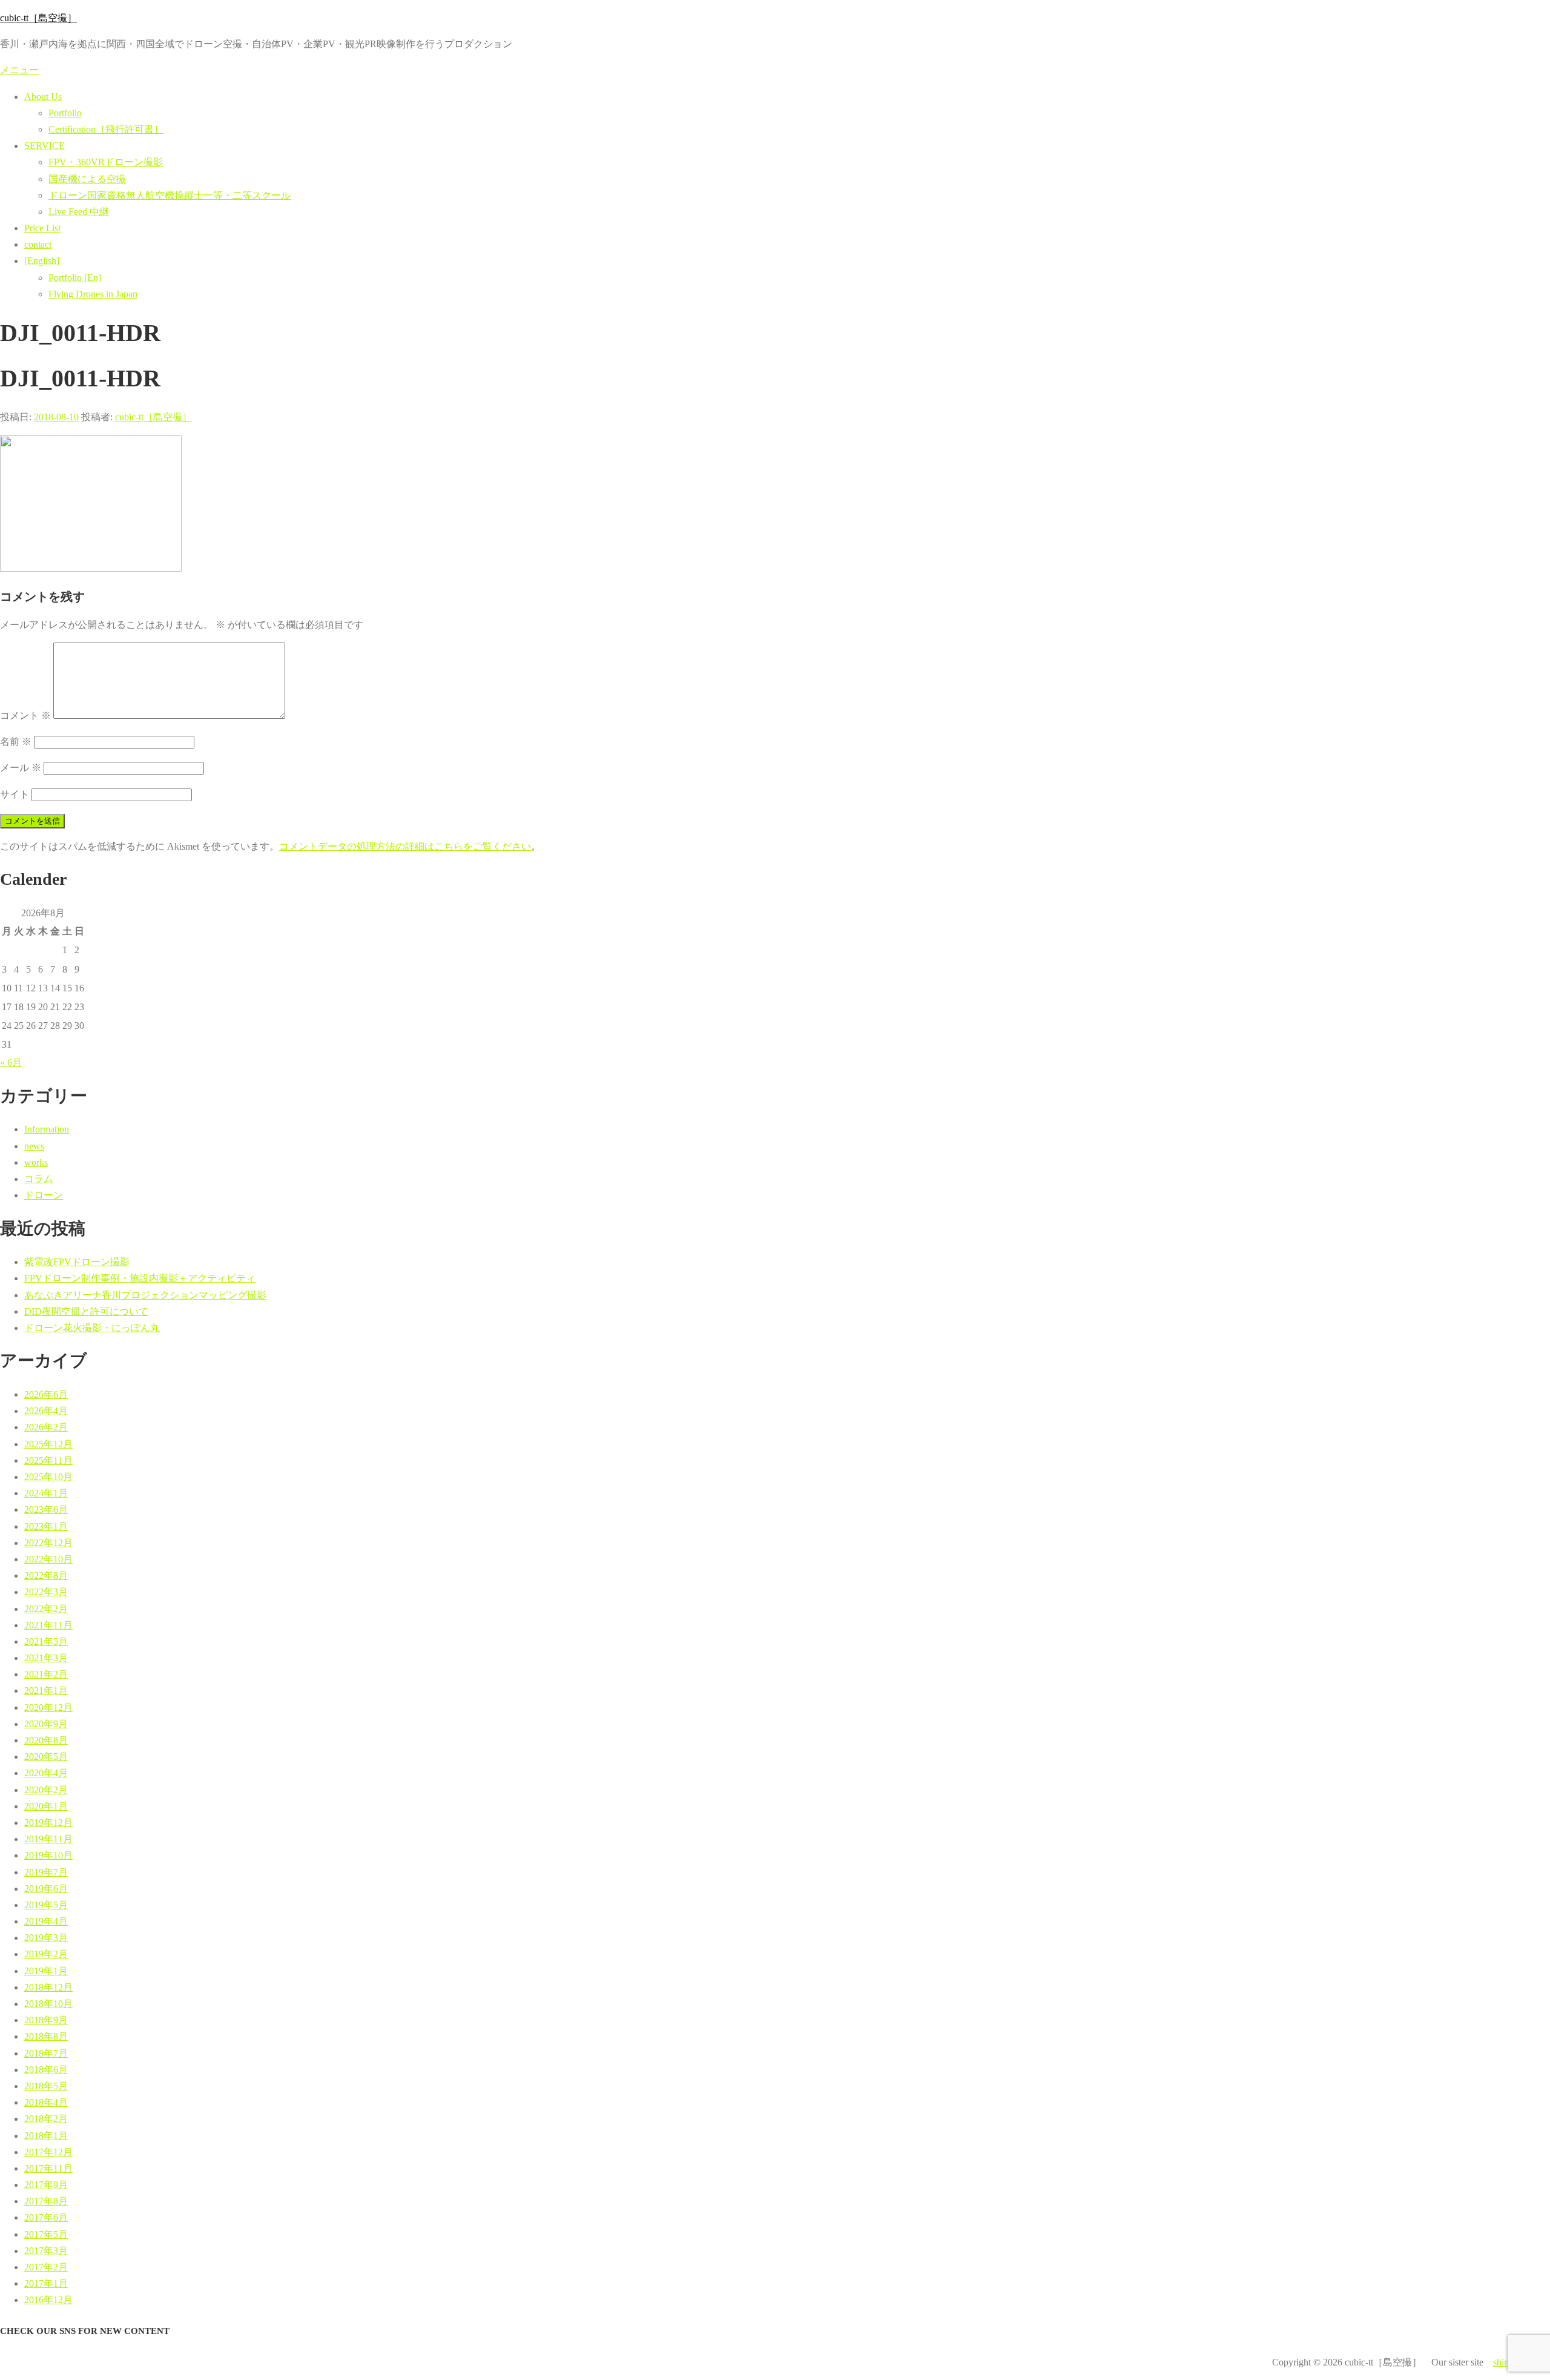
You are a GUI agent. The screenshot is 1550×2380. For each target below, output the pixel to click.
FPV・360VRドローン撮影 (106, 162)
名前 (16, 742)
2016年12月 (48, 2300)
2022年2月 (46, 1609)
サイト (15, 794)
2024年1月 (46, 1493)
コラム (39, 1179)
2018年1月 (46, 2136)
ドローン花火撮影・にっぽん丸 (92, 1328)
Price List (42, 228)
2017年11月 (48, 2168)
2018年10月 (48, 2004)
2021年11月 (48, 1625)
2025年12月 (48, 1444)
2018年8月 (46, 2036)
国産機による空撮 (87, 179)
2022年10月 (48, 1559)
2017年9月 (46, 2185)
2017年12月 (48, 2152)
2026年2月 (46, 1427)
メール (21, 768)
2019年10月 (48, 1855)
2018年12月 (48, 1987)
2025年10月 (48, 1477)
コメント (25, 716)
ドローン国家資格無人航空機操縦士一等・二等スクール (170, 195)
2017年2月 (46, 2267)
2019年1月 (46, 1971)
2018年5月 (46, 2086)
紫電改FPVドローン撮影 (77, 1262)
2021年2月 (46, 1674)
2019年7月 (46, 1872)
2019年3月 (46, 1938)
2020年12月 (48, 1707)
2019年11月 (48, 1839)
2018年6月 (46, 2070)
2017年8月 (46, 2201)
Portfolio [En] (75, 278)
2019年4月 (46, 1921)
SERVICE (45, 146)
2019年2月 (46, 1954)
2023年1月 (46, 1526)
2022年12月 (48, 1543)
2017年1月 (46, 2283)
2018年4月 (46, 2102)
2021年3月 (46, 1658)
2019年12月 (48, 1823)
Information (47, 1129)
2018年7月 (46, 2053)
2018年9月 (46, 2020)
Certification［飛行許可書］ (106, 129)
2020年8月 (46, 1740)
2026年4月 (46, 1411)
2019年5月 (46, 1905)
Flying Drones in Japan (93, 294)
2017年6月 (46, 2217)
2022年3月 (46, 1592)
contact (38, 244)
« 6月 (11, 1063)
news (34, 1146)
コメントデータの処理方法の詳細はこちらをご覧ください (405, 846)
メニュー (19, 70)
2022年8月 (46, 1575)
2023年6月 (46, 1509)
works (36, 1162)
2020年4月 (46, 1773)
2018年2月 (46, 2119)
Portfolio (65, 113)
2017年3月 (46, 2251)
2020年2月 (46, 1790)
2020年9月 (46, 1724)
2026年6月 (46, 1394)
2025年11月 (48, 1460)
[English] (42, 261)
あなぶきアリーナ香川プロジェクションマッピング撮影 (145, 1295)
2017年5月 (46, 2234)
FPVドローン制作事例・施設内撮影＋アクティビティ (140, 1278)
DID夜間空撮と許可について (86, 1311)
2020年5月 (46, 1757)
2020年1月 (46, 1806)
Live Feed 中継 (79, 212)
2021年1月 (46, 1691)
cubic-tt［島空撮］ (38, 18)
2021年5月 (46, 1641)
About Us (43, 97)
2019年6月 (46, 1889)
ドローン (44, 1195)
